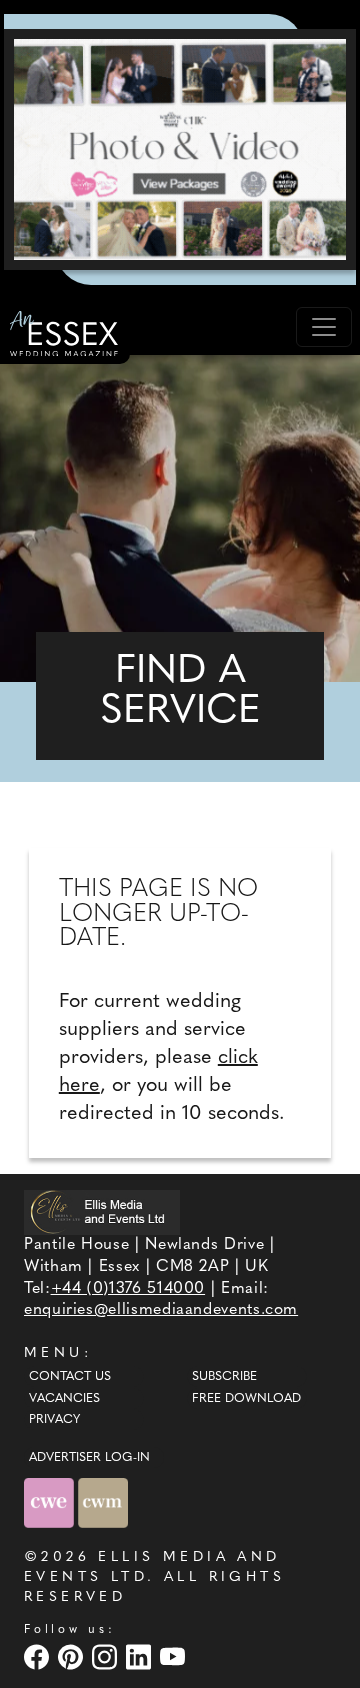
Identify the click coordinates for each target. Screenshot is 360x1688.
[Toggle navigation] (324, 327)
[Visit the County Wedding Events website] (51, 1502)
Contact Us (70, 1377)
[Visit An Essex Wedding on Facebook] (39, 1656)
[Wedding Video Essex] (180, 149)
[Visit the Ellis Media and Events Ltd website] (102, 1212)
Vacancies (64, 1399)
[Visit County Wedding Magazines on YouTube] (175, 1656)
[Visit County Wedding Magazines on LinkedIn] (141, 1656)
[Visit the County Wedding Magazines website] (103, 1502)
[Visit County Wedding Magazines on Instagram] (107, 1656)
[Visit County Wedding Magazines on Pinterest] (73, 1656)
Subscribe (224, 1377)
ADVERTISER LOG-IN (89, 1458)
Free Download (246, 1399)
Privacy (54, 1420)
